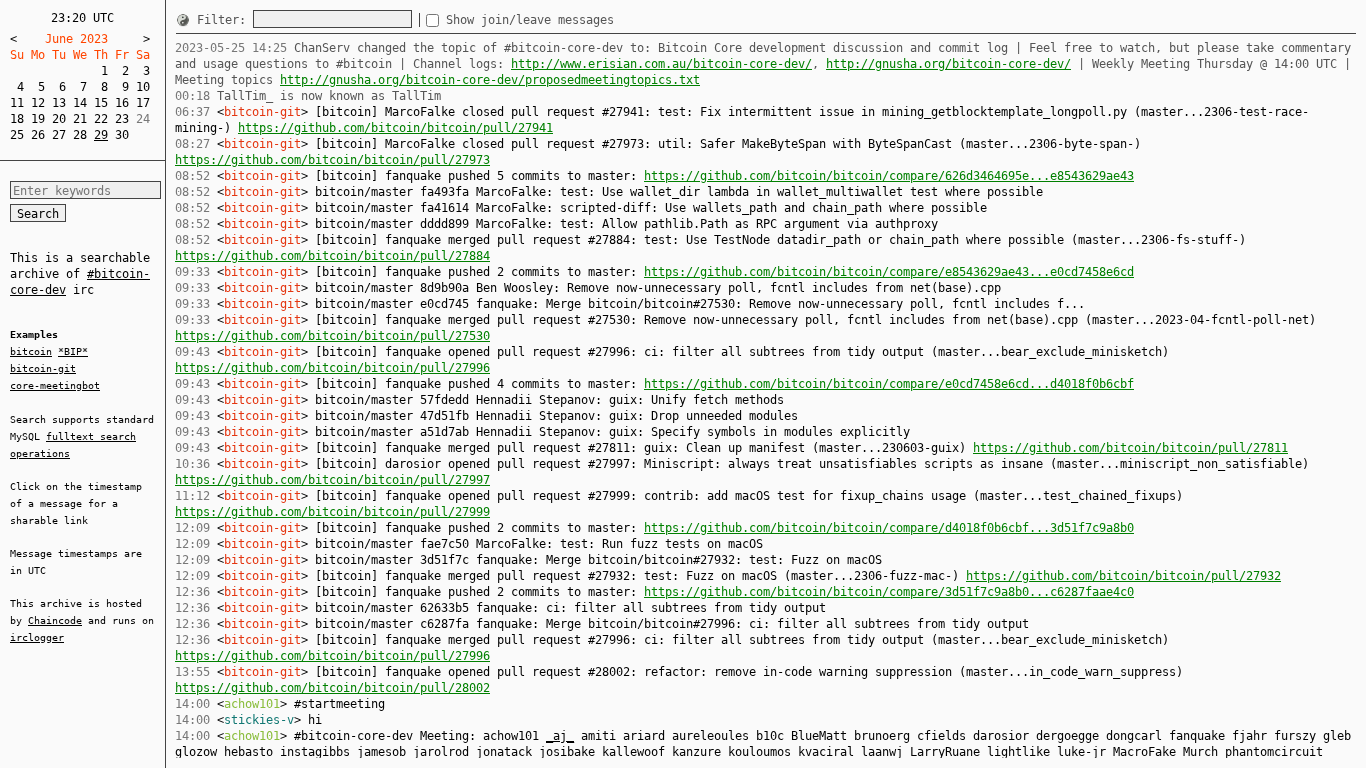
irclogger (37, 637)
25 (17, 135)
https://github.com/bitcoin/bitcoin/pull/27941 (395, 128)
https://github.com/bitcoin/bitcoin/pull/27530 (332, 336)
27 (59, 135)
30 (122, 135)
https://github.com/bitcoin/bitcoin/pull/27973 (332, 160)
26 (38, 135)
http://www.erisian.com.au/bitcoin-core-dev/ (661, 64)
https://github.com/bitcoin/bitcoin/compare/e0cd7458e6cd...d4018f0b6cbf (889, 384)
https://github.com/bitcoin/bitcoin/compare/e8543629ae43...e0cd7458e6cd (889, 272)
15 (101, 103)
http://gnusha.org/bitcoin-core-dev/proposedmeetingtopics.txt (490, 80)
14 (80, 103)
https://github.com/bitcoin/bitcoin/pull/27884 (332, 256)
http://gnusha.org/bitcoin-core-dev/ (948, 64)
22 (101, 119)
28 (80, 135)
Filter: (225, 20)
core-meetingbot (55, 385)
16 (122, 103)
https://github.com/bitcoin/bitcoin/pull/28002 (332, 688)
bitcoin (31, 351)
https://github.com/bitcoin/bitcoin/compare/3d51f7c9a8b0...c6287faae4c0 (889, 592)
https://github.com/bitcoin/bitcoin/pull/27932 (1123, 576)
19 (38, 119)
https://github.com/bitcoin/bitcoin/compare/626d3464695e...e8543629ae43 (889, 176)
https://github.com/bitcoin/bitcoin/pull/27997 (332, 480)
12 (38, 103)
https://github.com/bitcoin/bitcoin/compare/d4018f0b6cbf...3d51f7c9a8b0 (889, 528)
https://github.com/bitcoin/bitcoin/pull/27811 (1130, 448)
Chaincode (55, 620)
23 (122, 119)
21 (80, 119)
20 (59, 119)
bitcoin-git (43, 368)
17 (143, 103)
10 (143, 87)
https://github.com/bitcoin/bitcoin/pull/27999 (332, 512)
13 (59, 103)
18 (17, 119)
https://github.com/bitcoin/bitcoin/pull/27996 (332, 368)
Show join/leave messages (530, 20)
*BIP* (73, 351)
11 (17, 103)
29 (101, 135)
